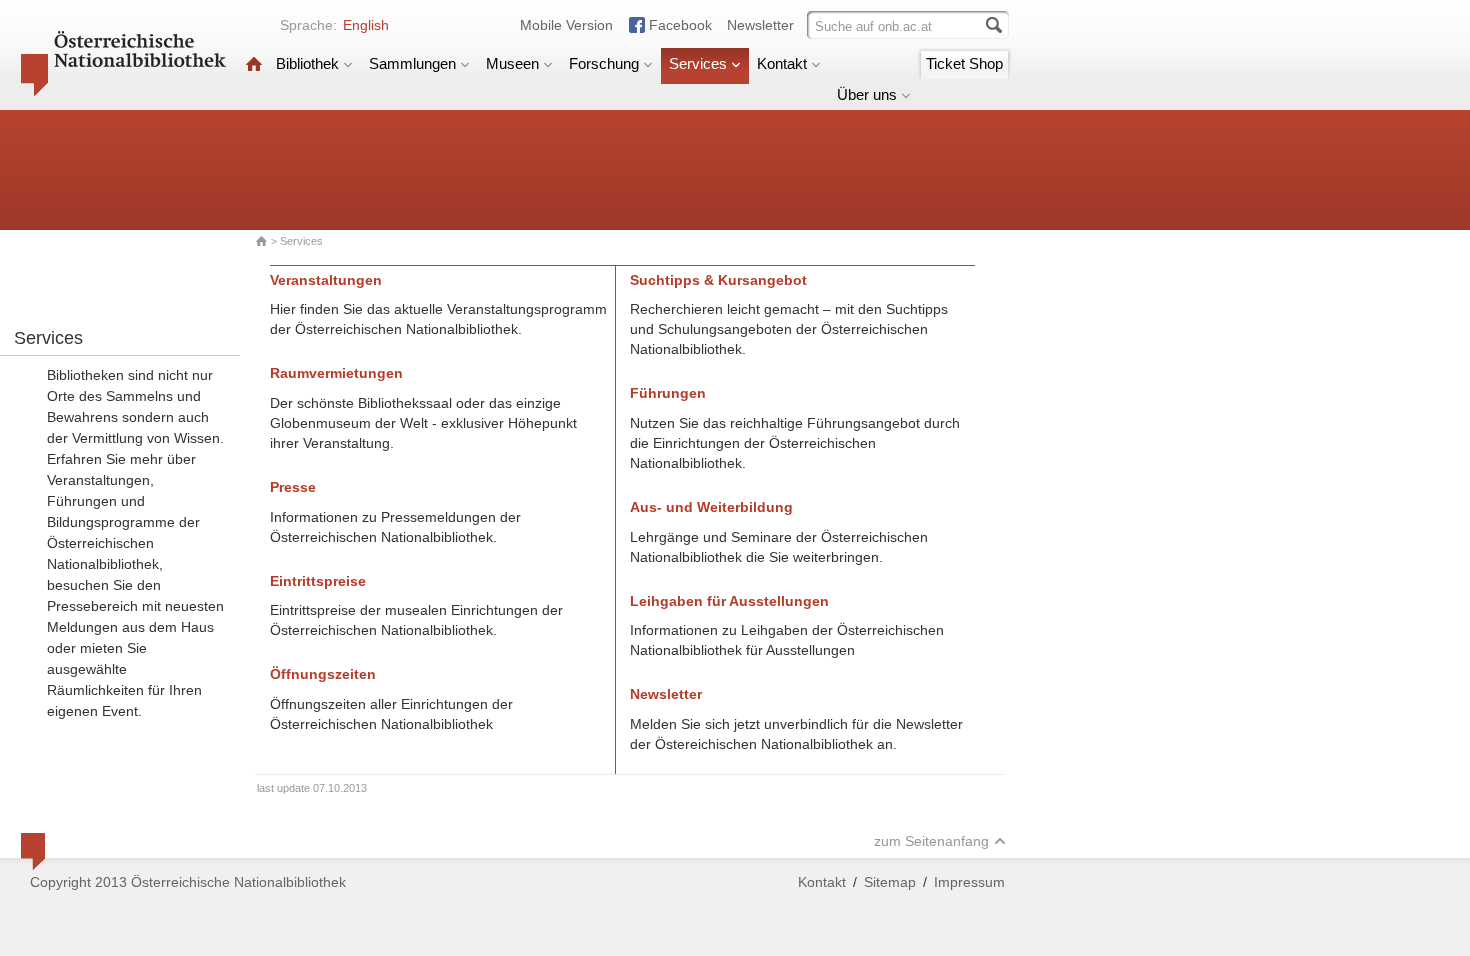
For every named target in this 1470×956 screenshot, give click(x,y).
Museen (512, 63)
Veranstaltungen (326, 280)
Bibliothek (307, 63)
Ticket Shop (964, 63)
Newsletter (760, 25)
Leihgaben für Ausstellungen (729, 601)
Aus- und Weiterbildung (711, 507)
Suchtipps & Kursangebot (718, 280)
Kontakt (782, 63)
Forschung (604, 63)
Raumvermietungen (336, 373)
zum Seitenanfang (931, 841)
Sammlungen (412, 63)
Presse (293, 487)
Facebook (680, 25)
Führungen (668, 393)
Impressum (969, 882)
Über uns (867, 94)
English (366, 25)
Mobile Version (566, 25)
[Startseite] (254, 63)
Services (698, 63)
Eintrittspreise (318, 581)
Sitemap (890, 882)
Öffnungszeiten (323, 674)
